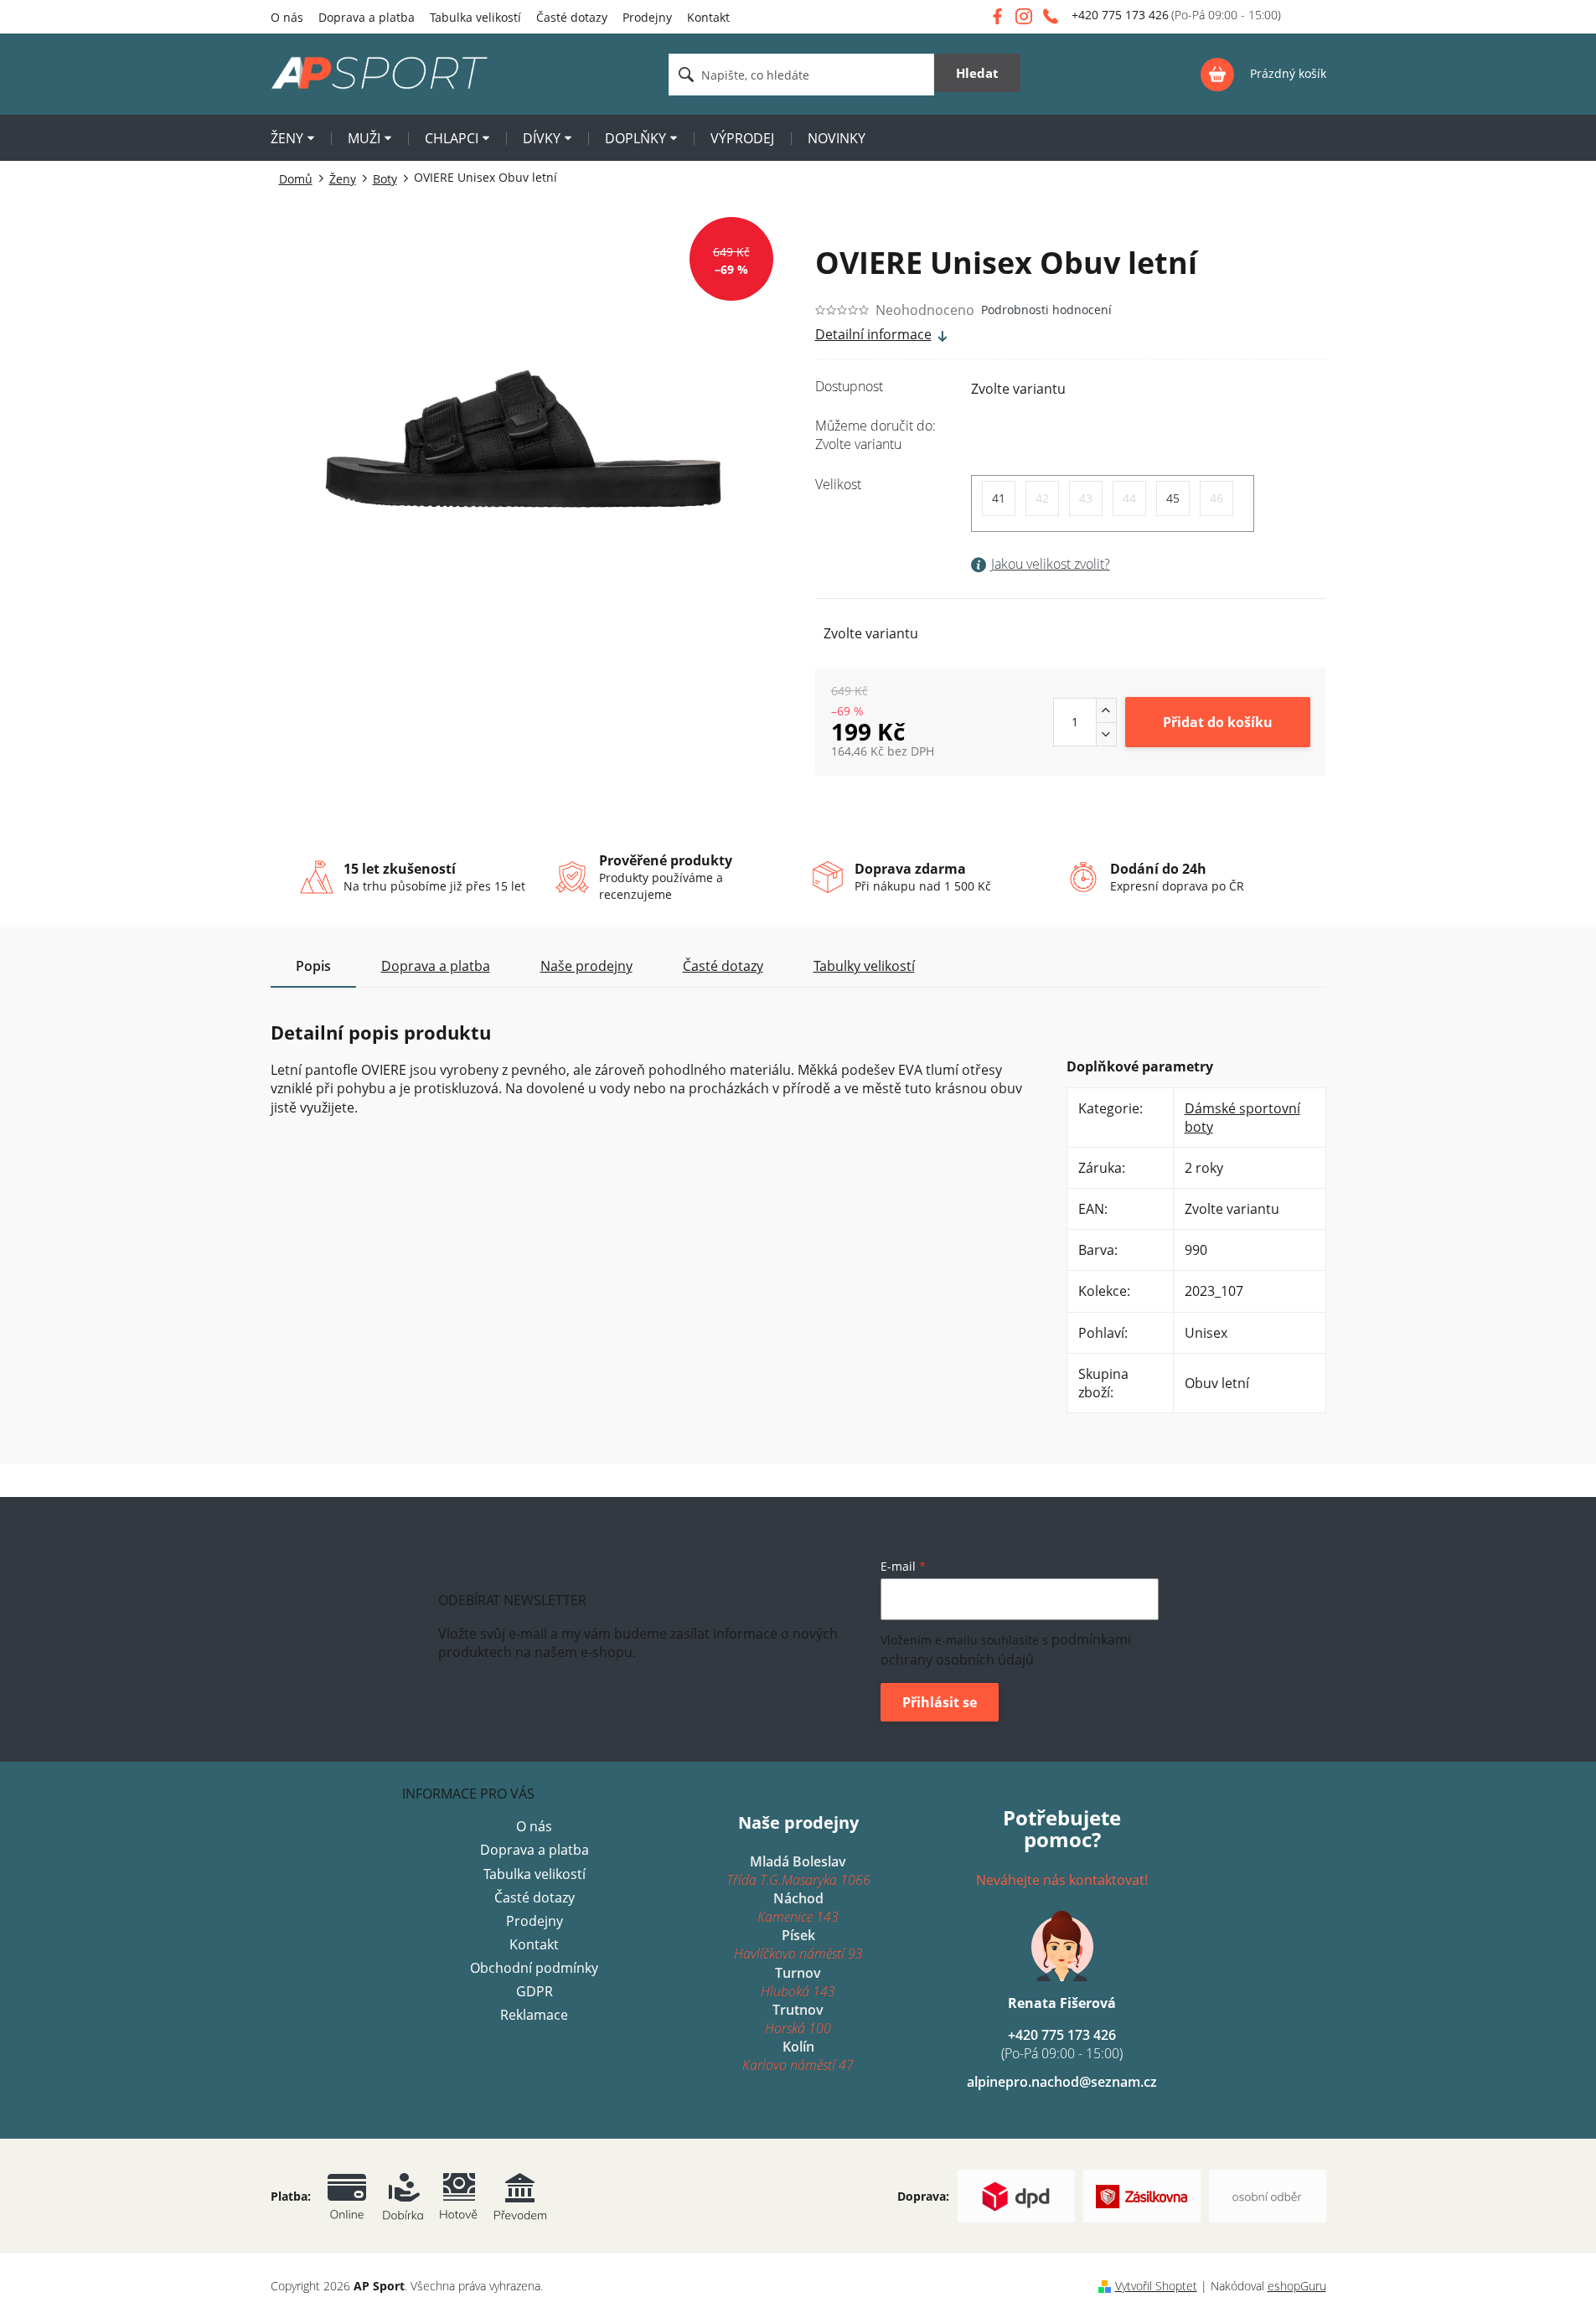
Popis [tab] (313, 966)
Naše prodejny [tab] (586, 966)
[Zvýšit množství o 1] (1106, 710)
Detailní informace (873, 334)
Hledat (977, 73)
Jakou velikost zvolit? (1051, 564)
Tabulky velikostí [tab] (864, 966)
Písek (798, 1944)
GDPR (535, 1991)
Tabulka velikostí (475, 17)
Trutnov (798, 2019)
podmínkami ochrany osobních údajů (1006, 1649)
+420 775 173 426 (1062, 2044)
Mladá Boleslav (798, 1871)
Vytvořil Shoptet (1156, 2286)
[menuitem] (292, 140)
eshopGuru (1297, 2286)
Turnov (798, 1982)
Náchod (798, 1908)
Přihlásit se (940, 1702)
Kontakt (708, 17)
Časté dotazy (572, 17)
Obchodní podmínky (534, 1968)
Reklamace (534, 2015)
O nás (287, 17)
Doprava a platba (367, 17)
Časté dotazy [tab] (723, 966)
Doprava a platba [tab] (436, 966)
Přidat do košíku (1218, 722)
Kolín (798, 2056)
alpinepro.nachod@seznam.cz (1062, 2082)
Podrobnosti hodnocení (1046, 310)
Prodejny (647, 17)
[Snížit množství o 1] (1106, 734)
